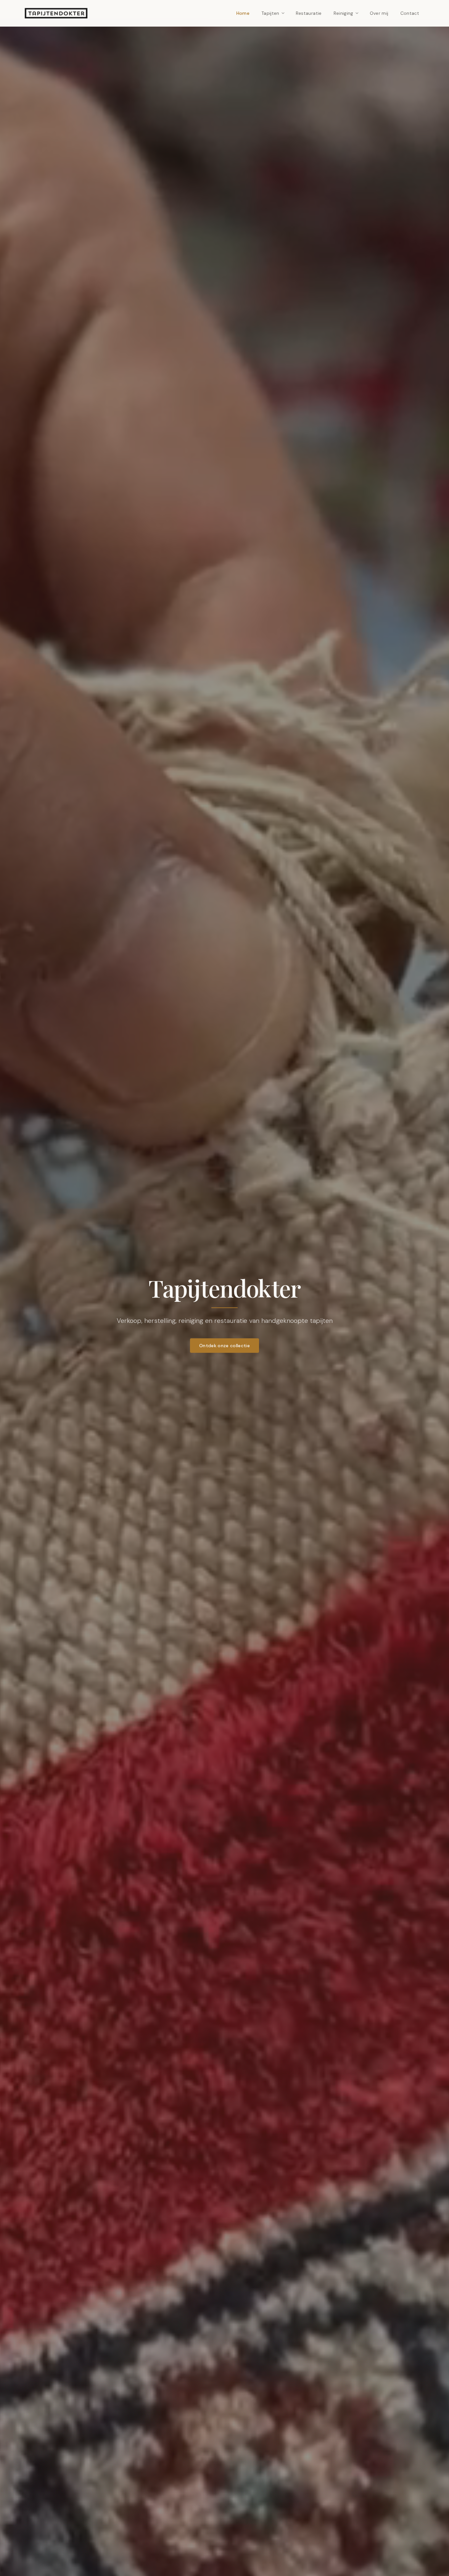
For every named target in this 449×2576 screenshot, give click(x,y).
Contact (410, 13)
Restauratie (309, 13)
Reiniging (343, 13)
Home (243, 13)
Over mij (379, 13)
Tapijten (270, 13)
